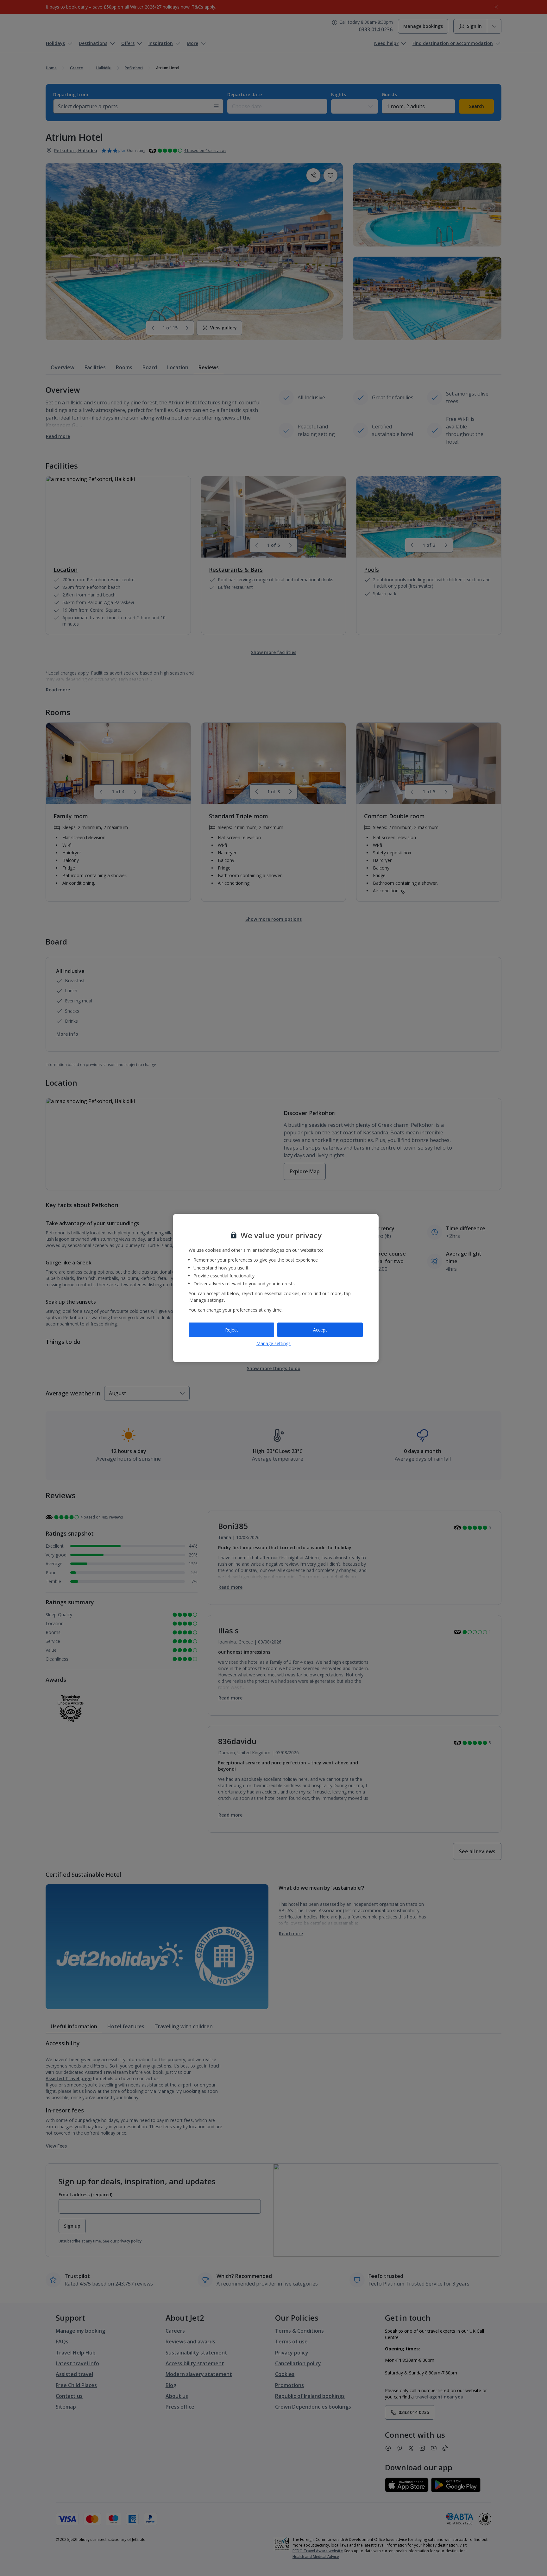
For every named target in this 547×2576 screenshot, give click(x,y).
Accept (320, 1330)
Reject (232, 1330)
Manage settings (273, 1343)
